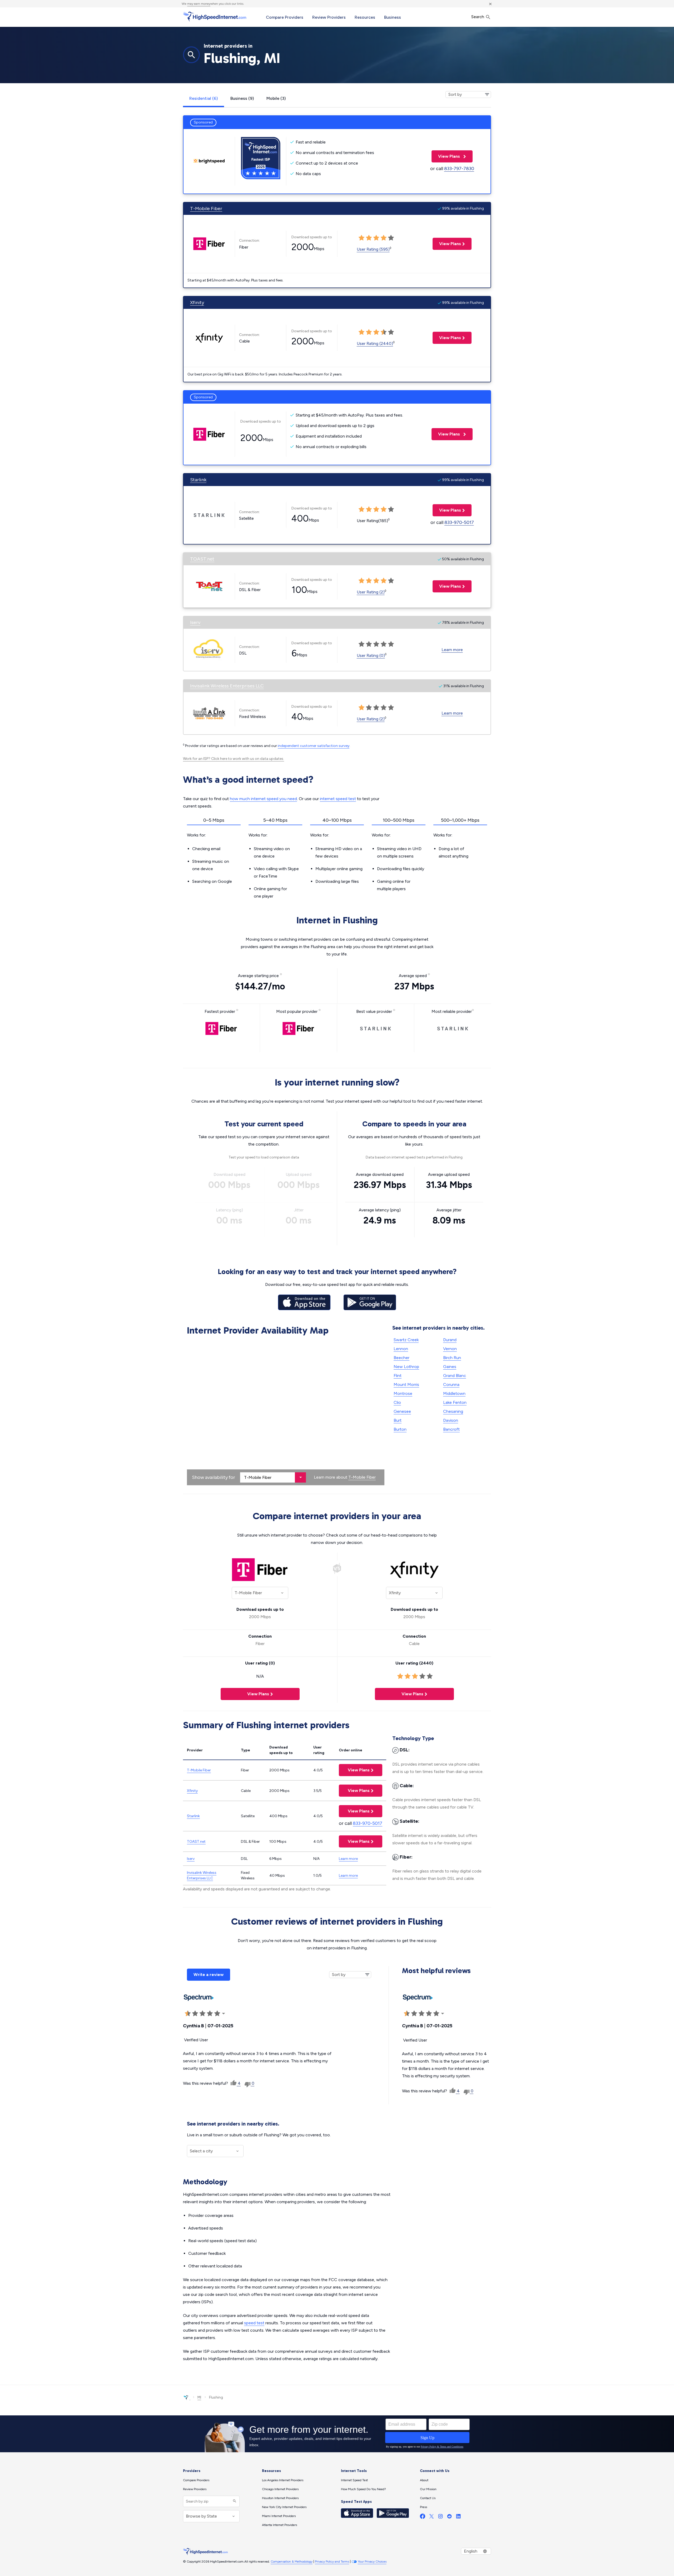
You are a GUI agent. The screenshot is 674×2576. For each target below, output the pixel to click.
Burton (400, 1429)
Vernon (450, 1349)
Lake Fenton (455, 1402)
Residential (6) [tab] (204, 98)
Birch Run (452, 1358)
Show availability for (214, 1477)
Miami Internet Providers (279, 2516)
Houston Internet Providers (280, 2498)
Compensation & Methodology (292, 2562)
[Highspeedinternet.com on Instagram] (440, 2517)
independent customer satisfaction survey (314, 746)
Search (478, 17)
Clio (397, 1402)
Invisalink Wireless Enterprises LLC (227, 686)
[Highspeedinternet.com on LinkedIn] (458, 2517)
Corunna (451, 1384)
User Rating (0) (371, 655)
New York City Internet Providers (284, 2507)
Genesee (402, 1411)
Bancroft (451, 1429)
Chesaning (453, 1411)
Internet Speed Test (354, 2480)
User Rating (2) (371, 592)
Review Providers (329, 17)
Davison (451, 1420)
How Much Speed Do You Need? (363, 2489)
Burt (398, 1420)
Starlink (198, 480)
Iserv (195, 622)
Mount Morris (406, 1384)
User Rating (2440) (375, 343)
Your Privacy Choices (372, 2562)
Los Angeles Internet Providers (283, 2480)
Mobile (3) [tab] (276, 98)
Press (423, 2507)
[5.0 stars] (217, 2014)
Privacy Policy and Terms (332, 2562)
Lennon (401, 1349)
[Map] (286, 1411)
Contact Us (428, 2498)
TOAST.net (202, 559)
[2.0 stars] (195, 2014)
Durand (450, 1340)
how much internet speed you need (263, 799)
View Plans (446, 156)
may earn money (199, 4)
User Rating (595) (373, 249)
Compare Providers (285, 17)
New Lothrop (406, 1367)
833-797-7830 (459, 169)
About (424, 2480)
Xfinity (197, 303)
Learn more (452, 650)
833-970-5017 (459, 522)
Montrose (403, 1393)
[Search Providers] (234, 2501)
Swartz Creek (406, 1340)
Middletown (454, 1393)
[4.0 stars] (210, 2014)
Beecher (402, 1358)
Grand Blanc (455, 1376)
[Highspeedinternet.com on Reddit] (449, 2517)
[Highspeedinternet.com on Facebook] (423, 2517)
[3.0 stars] (202, 2014)
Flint (398, 1376)
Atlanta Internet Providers (279, 2525)
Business (393, 17)
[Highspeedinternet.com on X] (432, 2517)
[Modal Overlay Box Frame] (337, 2434)
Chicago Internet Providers (280, 2489)
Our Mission (428, 2489)
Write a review (209, 1975)
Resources (365, 17)
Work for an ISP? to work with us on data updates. (234, 759)
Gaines (450, 1367)
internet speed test (338, 799)
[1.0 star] (188, 2014)
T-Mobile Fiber (206, 209)
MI (199, 2397)
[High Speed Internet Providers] (215, 17)
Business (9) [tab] (242, 98)
